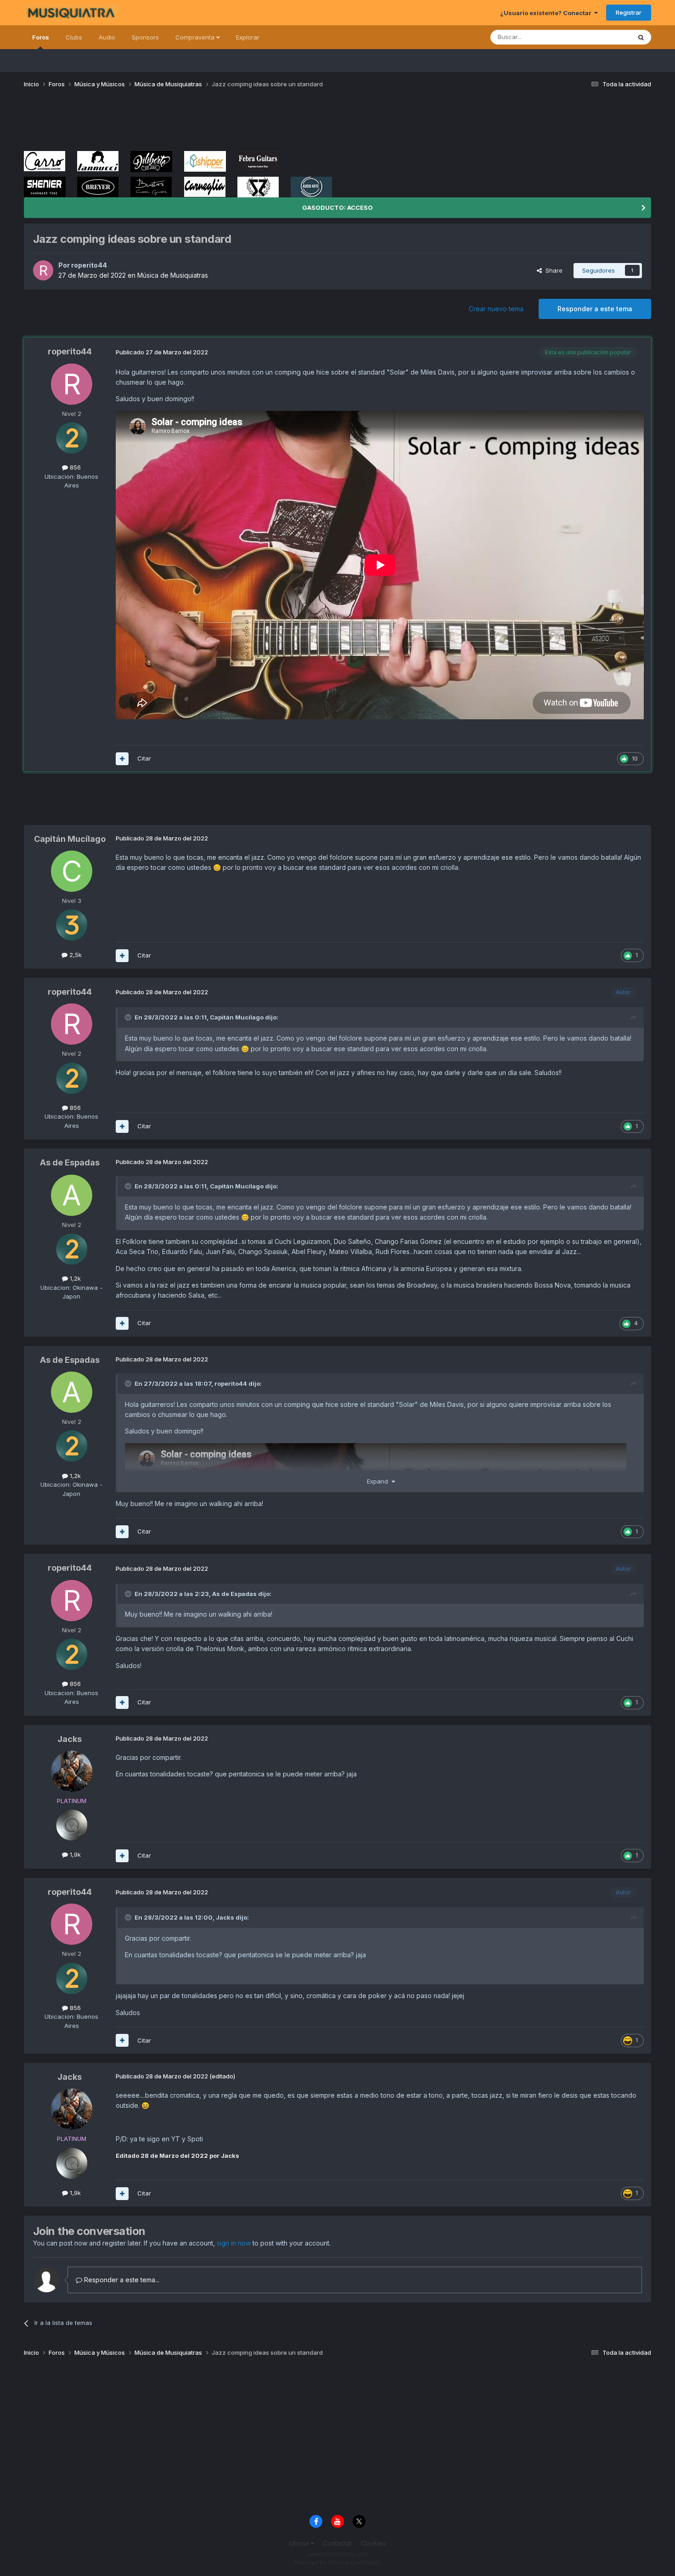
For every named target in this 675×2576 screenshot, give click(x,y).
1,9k (74, 1854)
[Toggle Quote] (129, 1017)
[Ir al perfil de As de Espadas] (72, 1195)
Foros (41, 37)
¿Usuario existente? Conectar (547, 13)
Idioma (300, 2543)
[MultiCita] (122, 759)
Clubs (74, 37)
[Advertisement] (191, 123)
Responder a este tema (595, 309)
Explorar (248, 37)
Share (552, 270)
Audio (107, 37)
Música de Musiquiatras (173, 275)
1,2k (74, 1278)
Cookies (374, 2543)
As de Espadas (70, 1162)
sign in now (234, 2243)
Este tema (605, 37)
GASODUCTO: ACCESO (337, 207)
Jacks (70, 1739)
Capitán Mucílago (70, 839)
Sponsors (145, 37)
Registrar (629, 12)
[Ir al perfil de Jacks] (72, 1771)
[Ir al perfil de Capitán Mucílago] (72, 871)
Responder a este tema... (121, 2280)
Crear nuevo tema (496, 309)
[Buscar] (641, 37)
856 (74, 467)
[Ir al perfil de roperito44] (43, 270)
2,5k (75, 955)
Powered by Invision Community (337, 2562)
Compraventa (196, 37)
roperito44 (89, 265)
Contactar (337, 2543)
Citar (144, 758)
